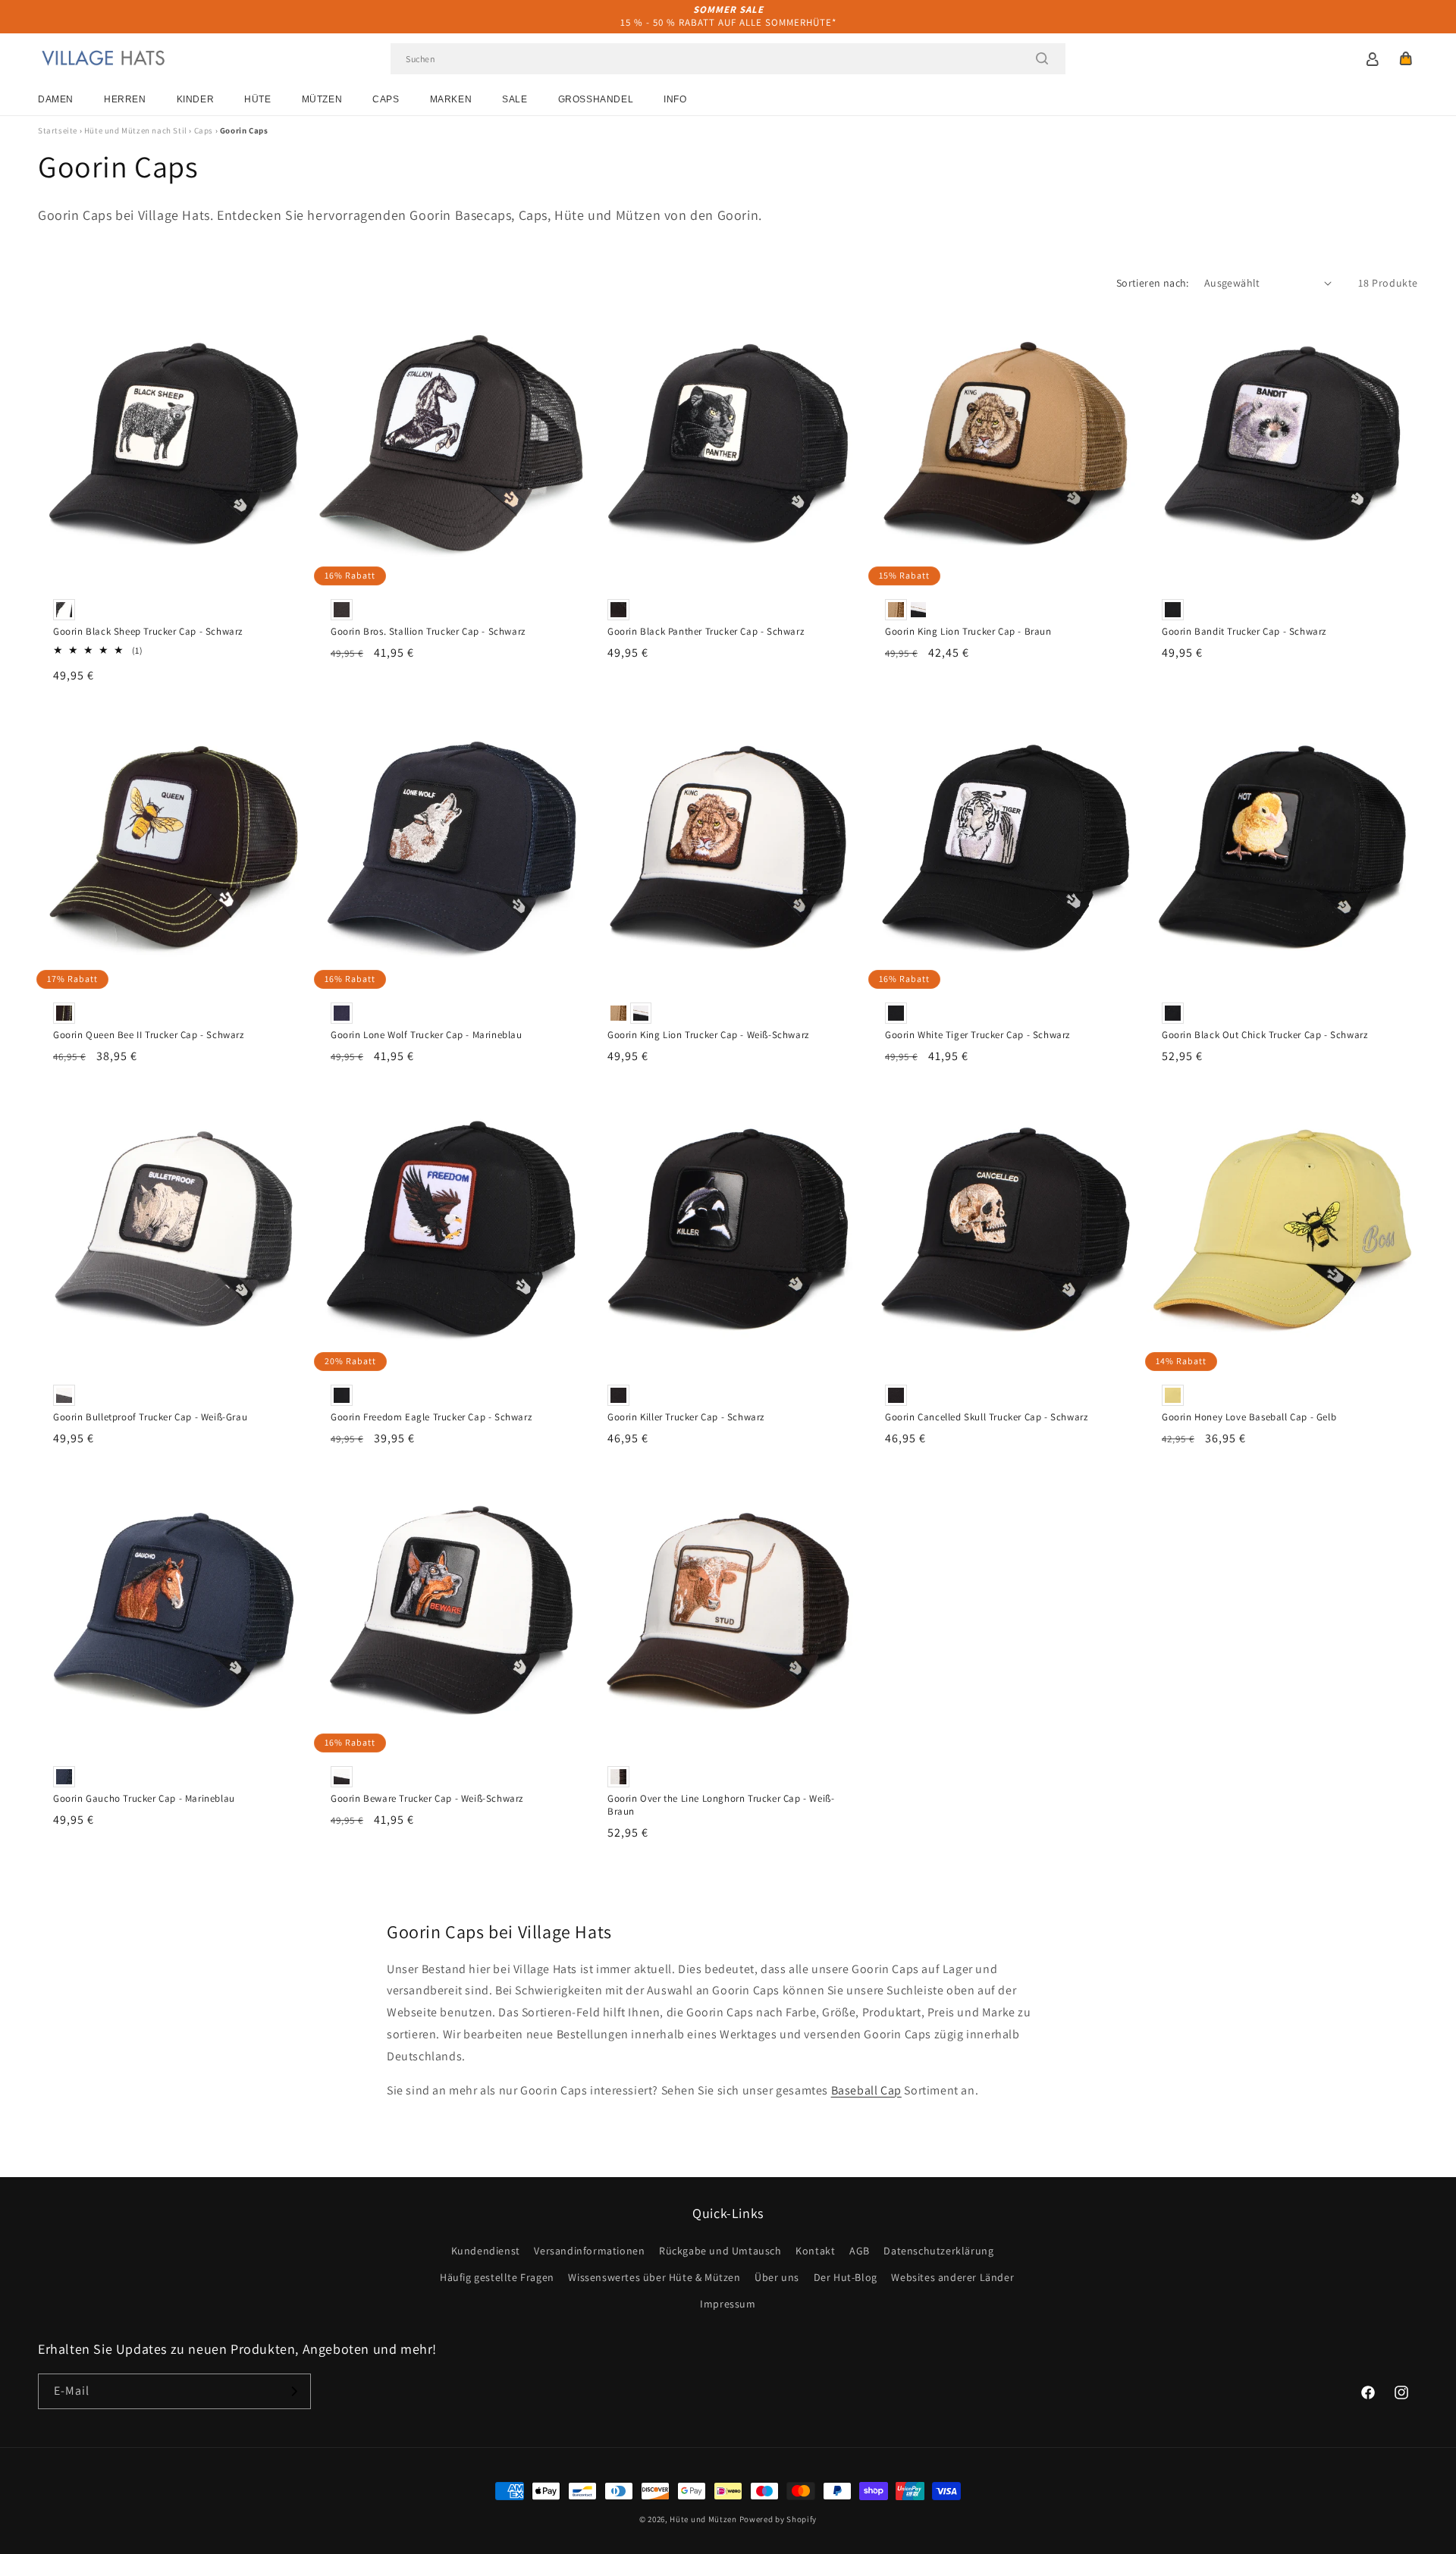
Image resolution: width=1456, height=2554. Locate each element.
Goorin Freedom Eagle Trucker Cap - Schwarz (431, 1417)
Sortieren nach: (1153, 283)
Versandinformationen (589, 2251)
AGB (860, 2251)
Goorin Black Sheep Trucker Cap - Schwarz (148, 632)
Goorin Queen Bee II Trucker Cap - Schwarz (149, 1036)
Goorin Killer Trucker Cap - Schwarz (686, 1417)
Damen (56, 99)
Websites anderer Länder (952, 2277)
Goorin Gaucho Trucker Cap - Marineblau (144, 1799)
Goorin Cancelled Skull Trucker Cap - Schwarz (986, 1417)
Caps (386, 99)
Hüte (257, 99)
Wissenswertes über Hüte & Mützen (654, 2277)
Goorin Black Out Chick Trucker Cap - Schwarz (1265, 1036)
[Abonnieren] (293, 2391)
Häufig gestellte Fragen (497, 2277)
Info (675, 99)
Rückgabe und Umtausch (720, 2251)
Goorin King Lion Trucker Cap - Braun (968, 632)
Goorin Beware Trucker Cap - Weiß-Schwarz (427, 1799)
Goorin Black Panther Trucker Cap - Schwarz (706, 632)
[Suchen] (1042, 58)
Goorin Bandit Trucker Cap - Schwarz (1244, 632)
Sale (515, 99)
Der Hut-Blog (846, 2277)
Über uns (777, 2277)
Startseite (58, 130)
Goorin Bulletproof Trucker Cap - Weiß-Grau (150, 1417)
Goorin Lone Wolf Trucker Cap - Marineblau (427, 1036)
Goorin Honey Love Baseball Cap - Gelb (1249, 1417)
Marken (451, 99)
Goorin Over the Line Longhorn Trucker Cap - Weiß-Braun (721, 1805)
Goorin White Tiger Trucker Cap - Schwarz (977, 1036)
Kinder (196, 99)
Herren (125, 99)
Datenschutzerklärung (938, 2251)
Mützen (322, 99)
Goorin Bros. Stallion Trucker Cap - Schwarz (428, 632)
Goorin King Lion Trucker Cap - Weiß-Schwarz (708, 1036)
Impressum (728, 2304)
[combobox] (728, 59)
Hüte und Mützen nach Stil (136, 130)
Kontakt (815, 2251)
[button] (1406, 58)
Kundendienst (486, 2251)
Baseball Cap (866, 2090)
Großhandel (596, 99)
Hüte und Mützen (703, 2519)
